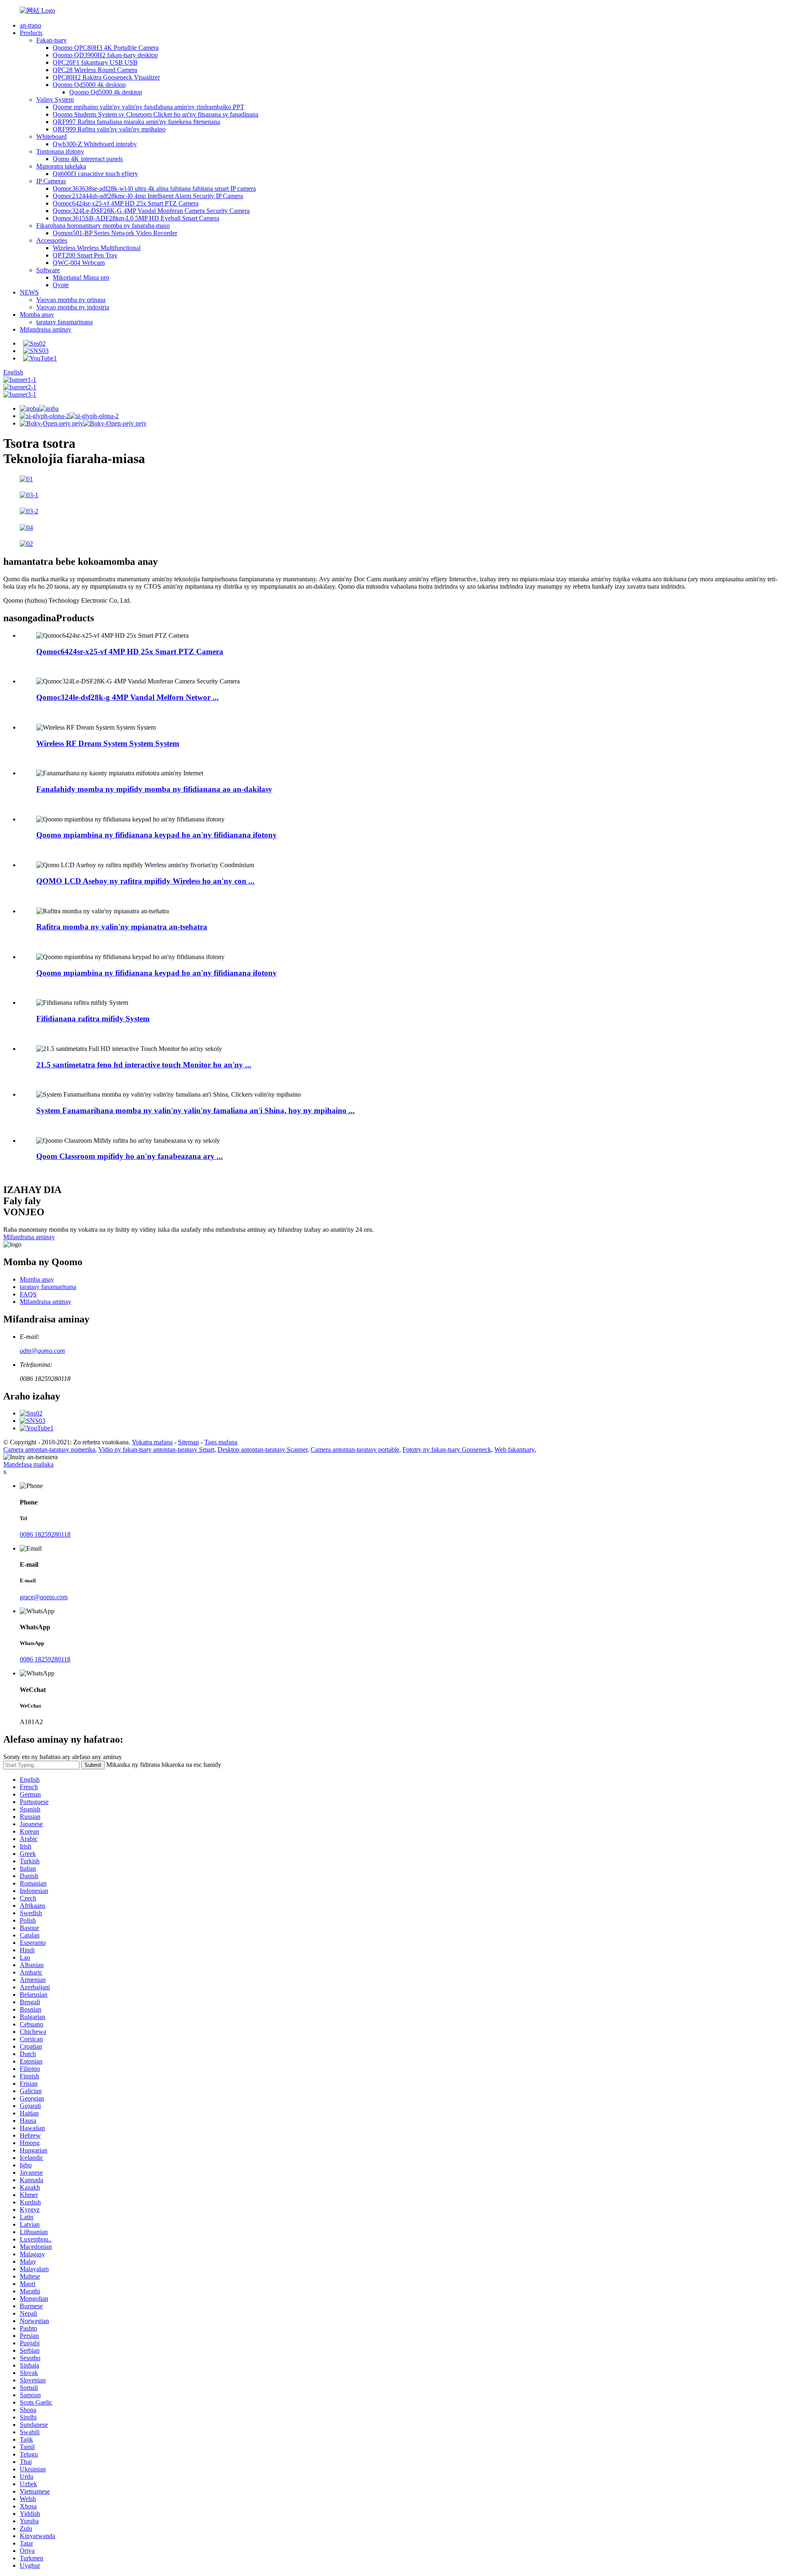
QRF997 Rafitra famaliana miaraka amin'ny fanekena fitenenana (136, 122)
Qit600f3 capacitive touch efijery (95, 174)
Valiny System (55, 99)
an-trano (30, 25)
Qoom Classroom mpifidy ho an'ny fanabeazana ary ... (130, 1156)
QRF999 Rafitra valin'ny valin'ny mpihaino (109, 129)
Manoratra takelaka (61, 166)
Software (48, 270)
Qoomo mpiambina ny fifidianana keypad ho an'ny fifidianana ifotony (157, 835)
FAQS (28, 1294)
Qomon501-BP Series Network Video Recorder (115, 233)
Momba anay (37, 315)
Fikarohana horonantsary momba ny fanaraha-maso (103, 226)
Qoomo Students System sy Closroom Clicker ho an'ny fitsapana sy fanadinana (156, 114)
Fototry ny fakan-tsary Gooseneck (447, 1449)
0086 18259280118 (45, 1534)
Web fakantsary (514, 1449)
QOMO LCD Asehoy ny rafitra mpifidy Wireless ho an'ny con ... (145, 881)
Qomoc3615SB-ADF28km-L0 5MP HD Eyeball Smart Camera (136, 218)
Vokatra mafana (152, 1442)
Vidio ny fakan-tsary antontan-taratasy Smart (156, 1449)
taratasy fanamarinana (64, 322)
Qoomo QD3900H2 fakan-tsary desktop (105, 55)
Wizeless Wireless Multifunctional (97, 248)
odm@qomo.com (42, 1351)
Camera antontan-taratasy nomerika (49, 1449)
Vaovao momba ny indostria (73, 307)
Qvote (61, 285)
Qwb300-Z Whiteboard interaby (95, 144)
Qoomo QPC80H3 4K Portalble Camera (106, 48)
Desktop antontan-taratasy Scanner (262, 1449)
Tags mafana (221, 1442)
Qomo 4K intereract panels (88, 159)
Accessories (52, 240)
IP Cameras (51, 181)
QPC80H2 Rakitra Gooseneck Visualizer (106, 77)
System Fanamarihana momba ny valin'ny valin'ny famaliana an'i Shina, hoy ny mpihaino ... (195, 1110)
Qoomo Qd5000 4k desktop (89, 85)
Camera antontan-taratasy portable (355, 1449)
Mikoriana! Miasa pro (81, 277)
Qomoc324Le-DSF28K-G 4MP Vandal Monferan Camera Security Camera (151, 211)
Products (31, 33)
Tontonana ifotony (60, 151)
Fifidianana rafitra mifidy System (93, 1019)
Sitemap (188, 1442)
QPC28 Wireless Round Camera (95, 70)
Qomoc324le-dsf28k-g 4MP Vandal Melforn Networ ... (128, 697)
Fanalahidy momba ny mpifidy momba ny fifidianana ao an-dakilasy (154, 789)
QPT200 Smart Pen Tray (85, 255)
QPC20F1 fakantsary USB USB (95, 62)
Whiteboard (51, 137)
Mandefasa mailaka (28, 1464)
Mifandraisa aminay (46, 329)
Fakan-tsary (51, 40)
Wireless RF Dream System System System (108, 743)
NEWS (29, 292)
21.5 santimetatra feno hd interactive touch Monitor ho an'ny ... (144, 1065)
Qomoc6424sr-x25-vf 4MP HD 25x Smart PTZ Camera (126, 203)
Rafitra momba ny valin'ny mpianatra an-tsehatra (122, 927)
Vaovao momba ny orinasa (71, 300)
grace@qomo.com (44, 1597)
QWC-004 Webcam (79, 263)
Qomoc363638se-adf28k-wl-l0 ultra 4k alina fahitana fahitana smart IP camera (154, 188)
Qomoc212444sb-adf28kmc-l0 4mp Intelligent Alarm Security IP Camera (148, 196)
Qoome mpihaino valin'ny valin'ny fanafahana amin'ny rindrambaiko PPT (149, 107)
